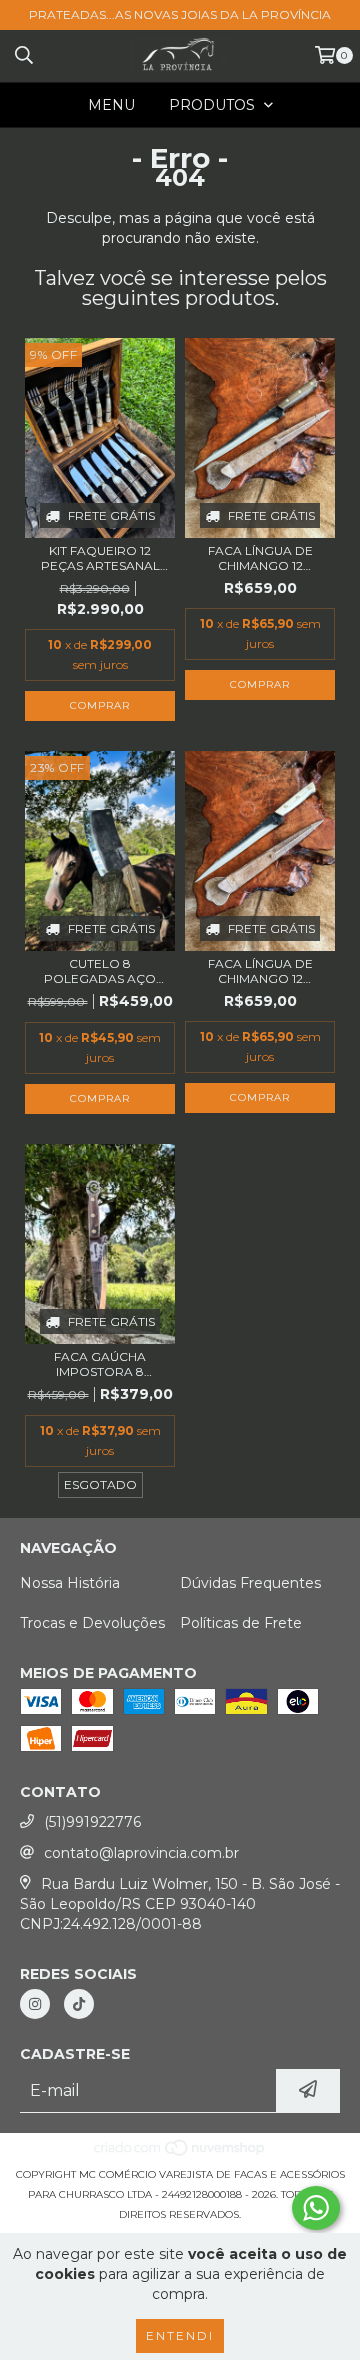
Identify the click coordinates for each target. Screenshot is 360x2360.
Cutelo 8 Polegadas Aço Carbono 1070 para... (100, 971)
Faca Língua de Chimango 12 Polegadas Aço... (260, 558)
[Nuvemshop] (180, 2154)
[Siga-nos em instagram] (35, 2004)
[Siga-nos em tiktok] (79, 2004)
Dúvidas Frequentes (250, 1583)
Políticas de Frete (241, 1623)
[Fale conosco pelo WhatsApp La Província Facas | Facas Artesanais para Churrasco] (316, 2208)
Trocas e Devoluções (92, 1623)
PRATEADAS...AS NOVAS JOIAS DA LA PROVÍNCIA (180, 14)
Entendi (180, 2335)
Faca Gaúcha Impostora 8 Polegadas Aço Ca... (100, 1364)
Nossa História (70, 1583)
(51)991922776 (92, 1822)
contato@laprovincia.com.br (141, 1853)
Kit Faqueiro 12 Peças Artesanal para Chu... (100, 558)
